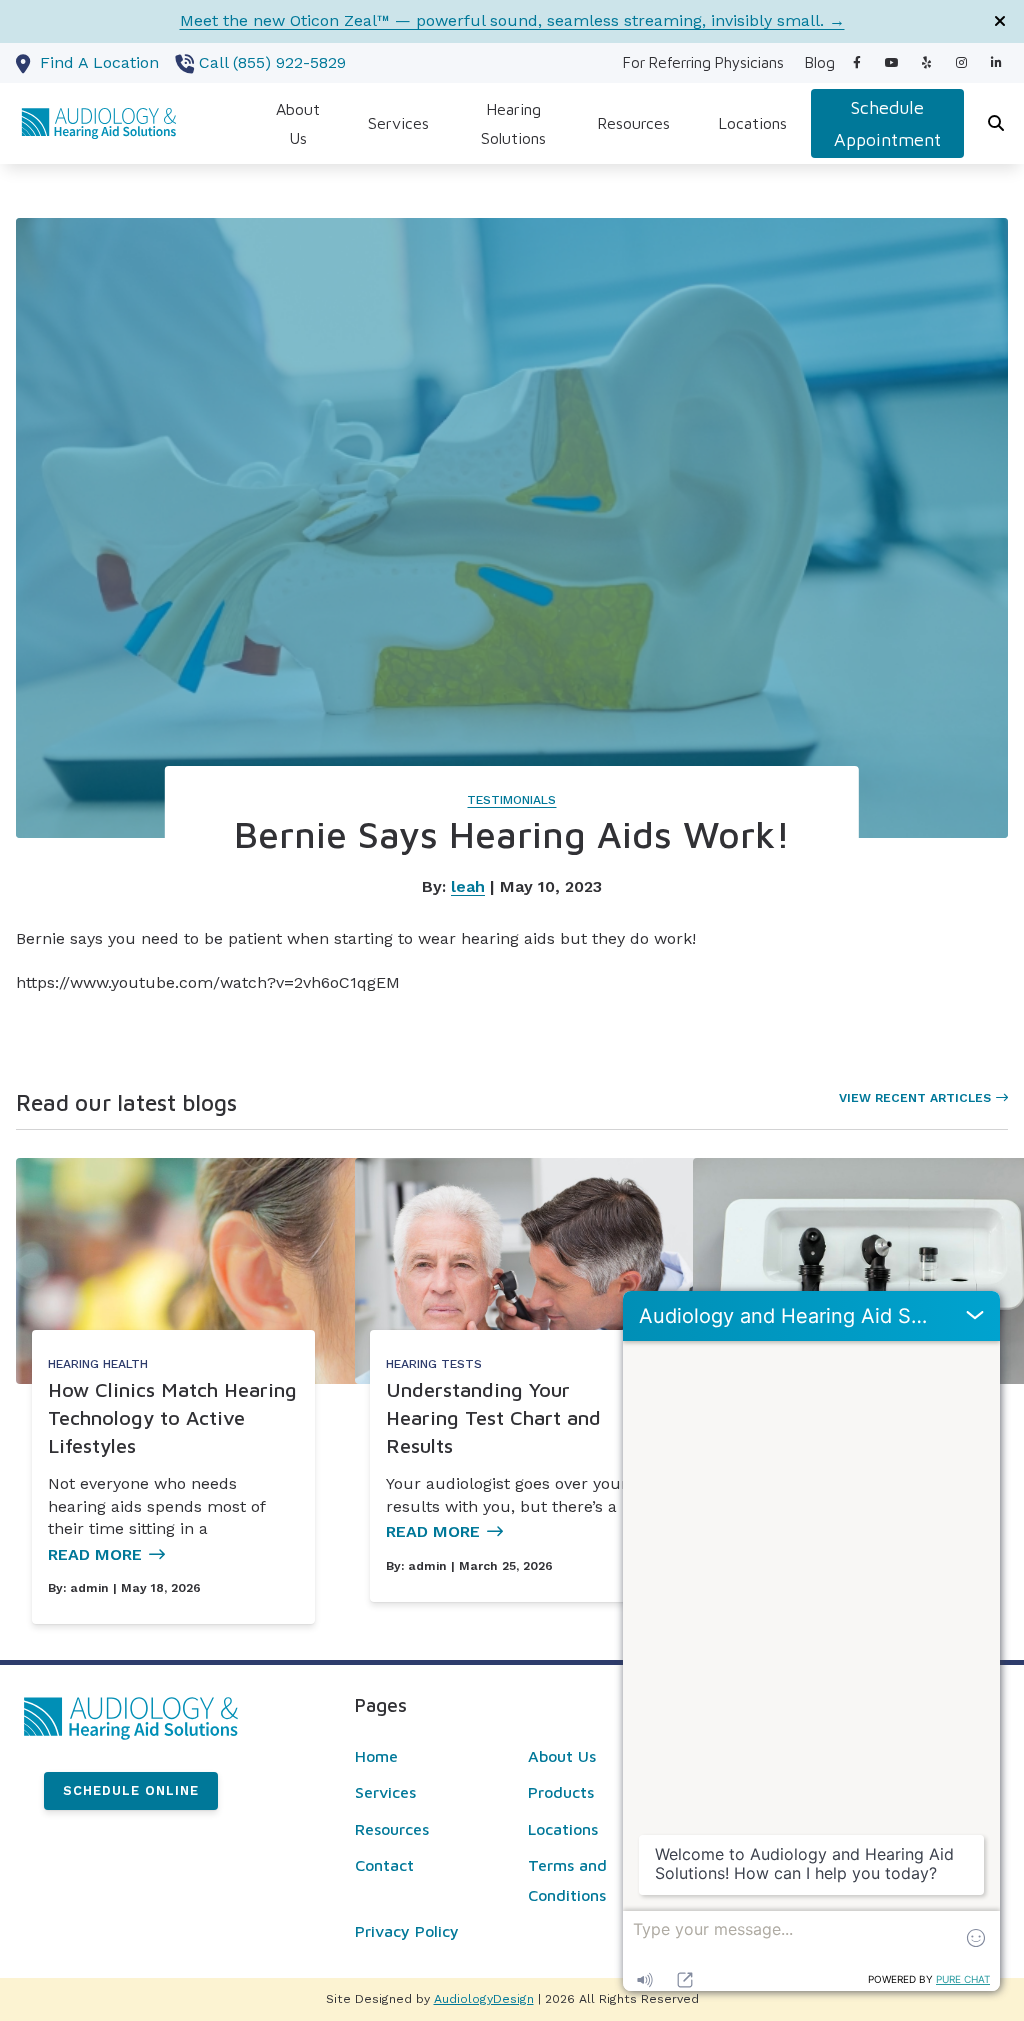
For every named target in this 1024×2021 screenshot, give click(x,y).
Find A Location (99, 62)
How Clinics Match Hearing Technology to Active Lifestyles (172, 1417)
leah (468, 886)
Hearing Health (98, 1364)
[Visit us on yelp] (927, 63)
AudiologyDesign (484, 1999)
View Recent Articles (915, 1098)
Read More (95, 1554)
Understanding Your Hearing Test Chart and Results (493, 1417)
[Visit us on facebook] (857, 63)
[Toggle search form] (997, 124)
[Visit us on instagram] (961, 63)
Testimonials (511, 800)
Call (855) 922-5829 (272, 62)
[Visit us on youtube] (892, 63)
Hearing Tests (434, 1364)
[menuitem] (703, 63)
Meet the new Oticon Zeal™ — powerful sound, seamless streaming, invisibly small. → (512, 20)
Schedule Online (131, 1790)
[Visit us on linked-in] (996, 63)
